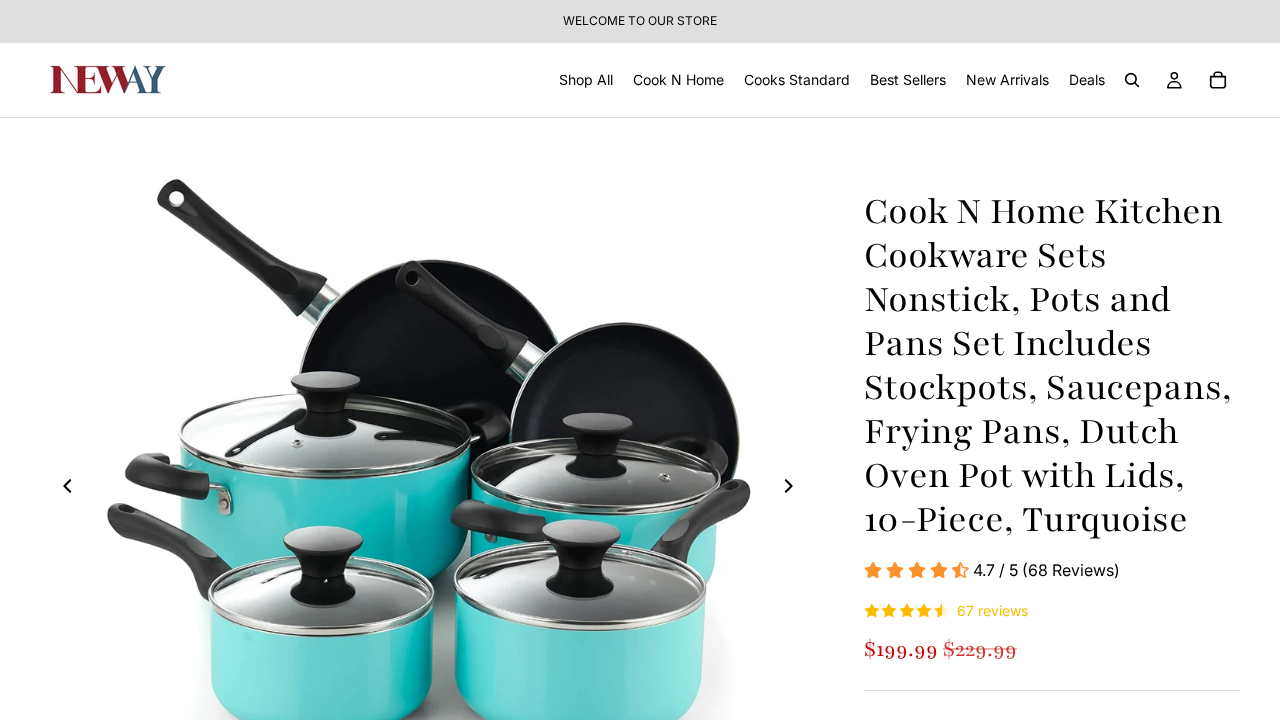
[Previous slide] (62, 489)
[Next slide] (794, 489)
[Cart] (1218, 80)
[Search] (1132, 80)
